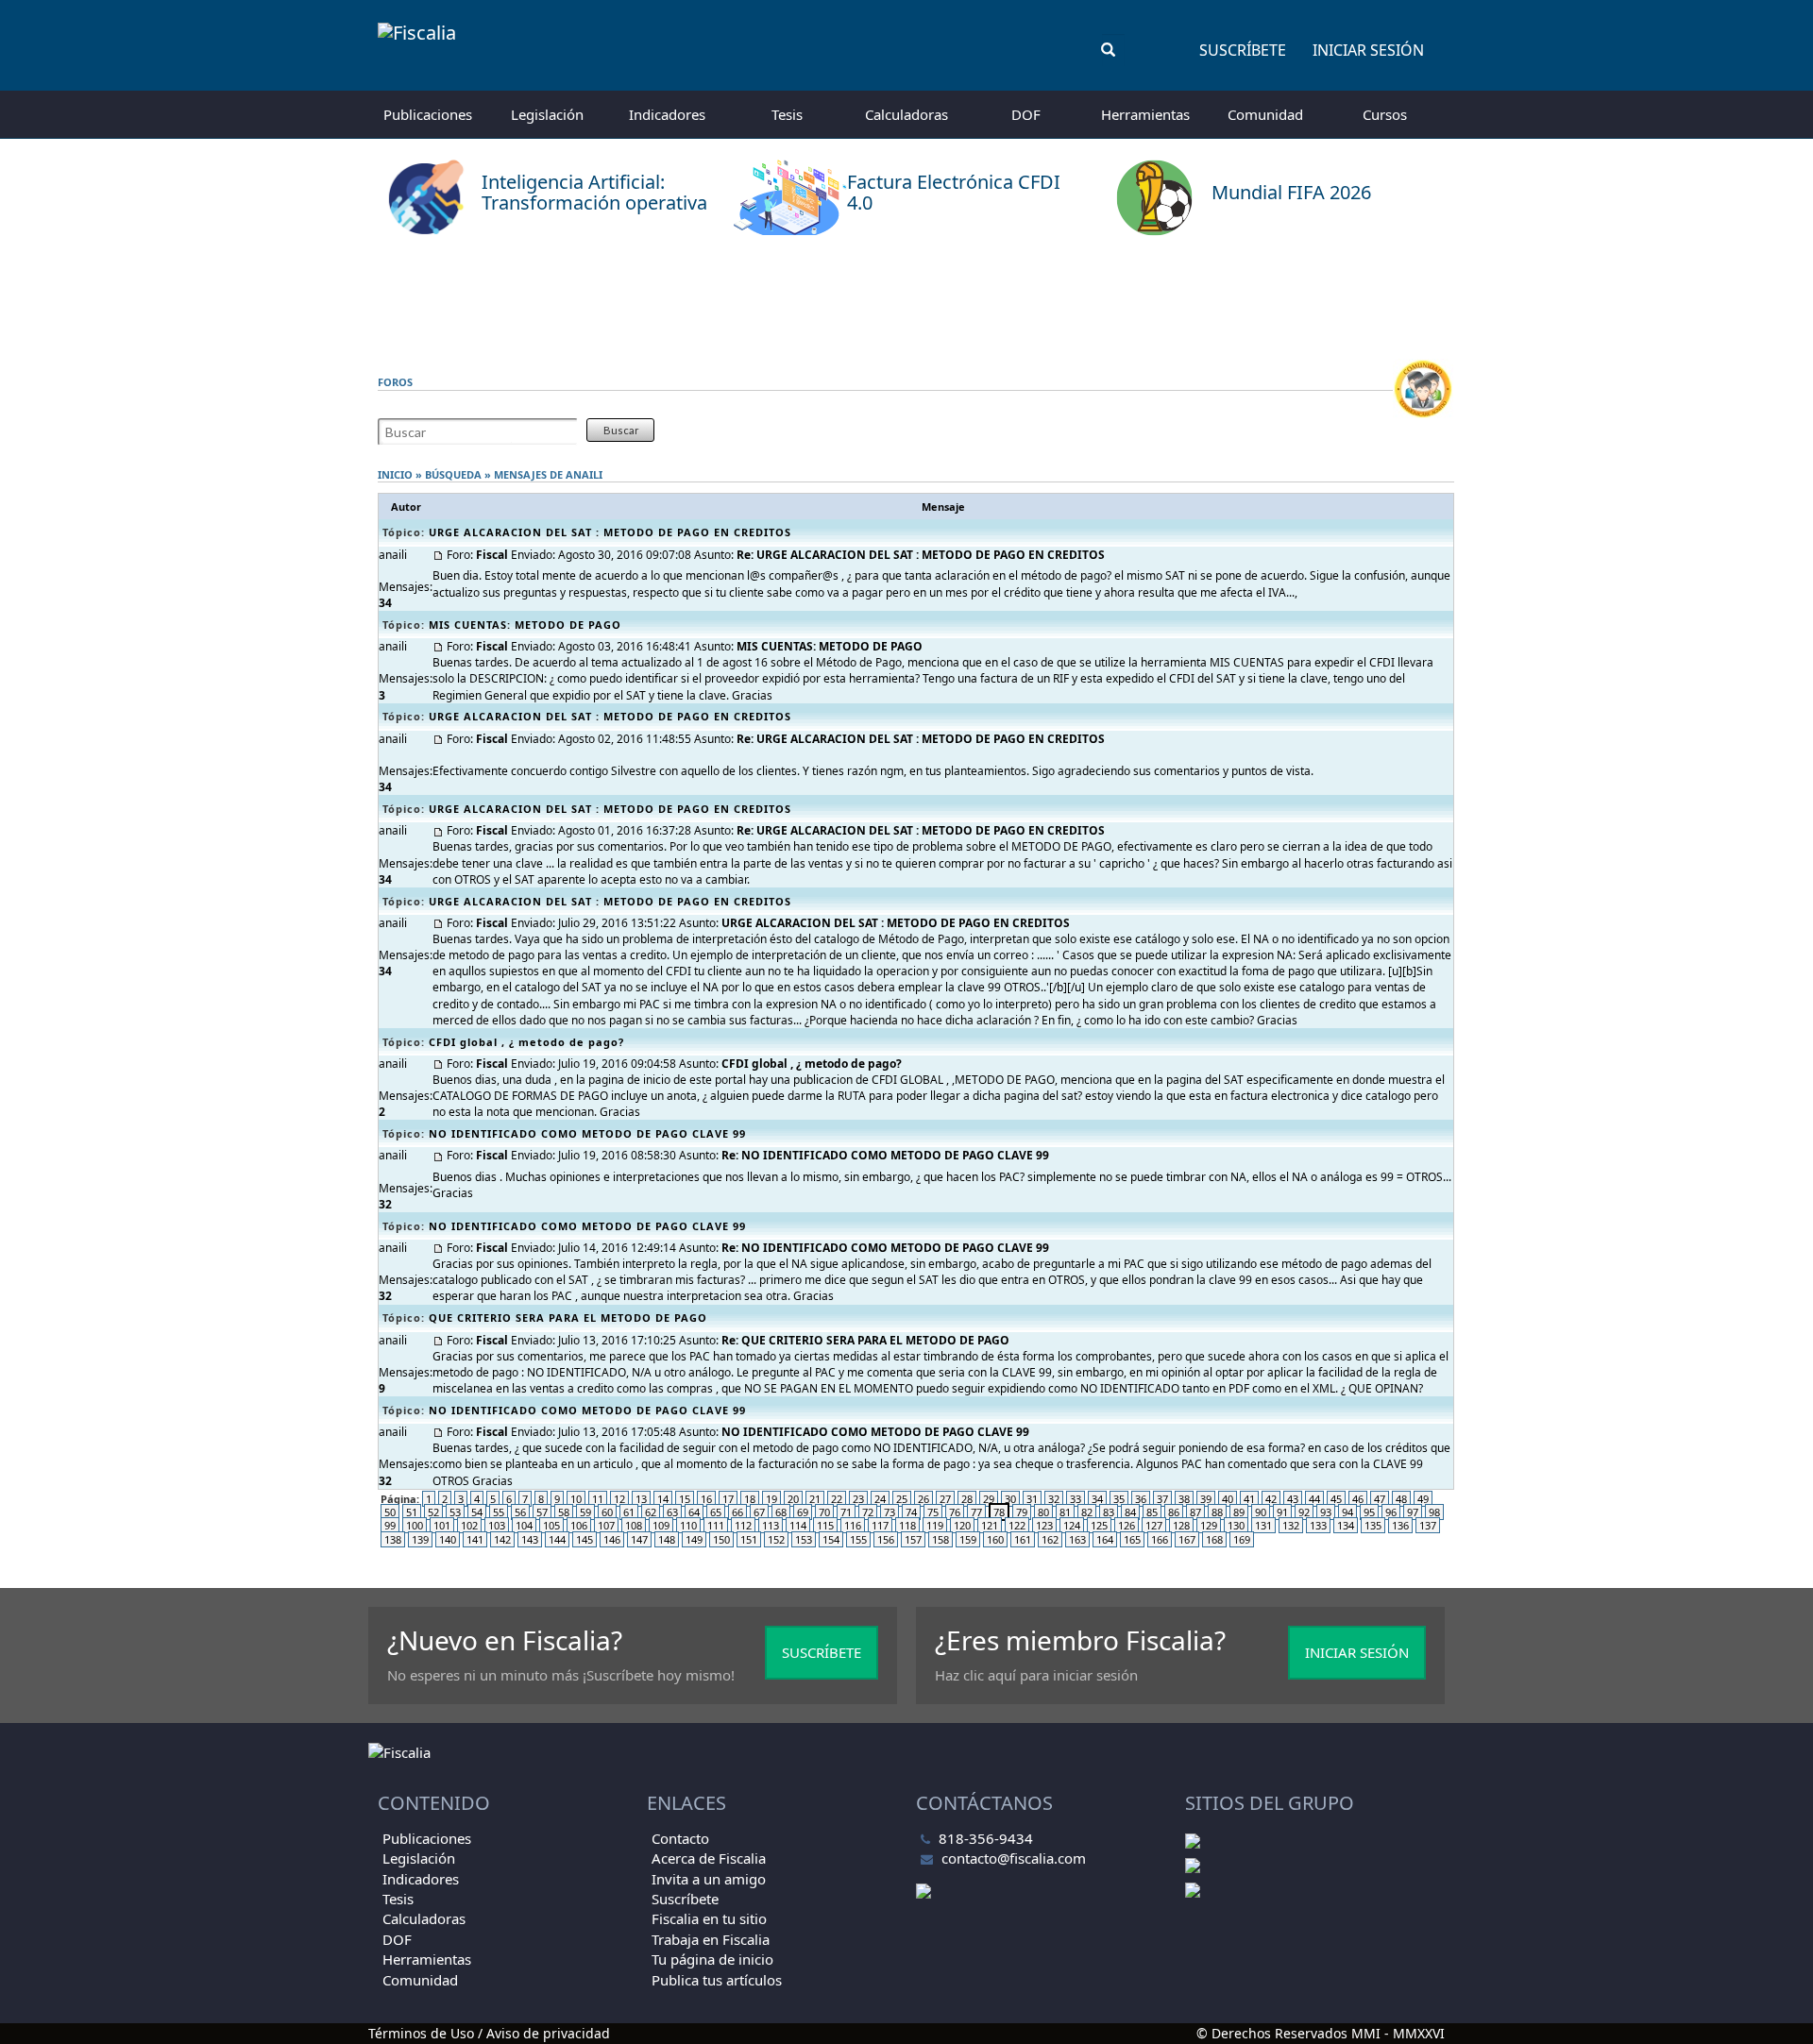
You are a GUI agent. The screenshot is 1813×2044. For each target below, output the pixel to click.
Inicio (395, 474)
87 (1195, 1512)
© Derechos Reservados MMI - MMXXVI (1321, 2033)
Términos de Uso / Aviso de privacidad (489, 2033)
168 (1214, 1539)
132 (1291, 1525)
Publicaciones (428, 114)
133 (1318, 1525)
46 (1358, 1499)
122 (1017, 1525)
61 (629, 1512)
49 (1423, 1499)
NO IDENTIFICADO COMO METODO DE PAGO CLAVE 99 (587, 1133)
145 (585, 1539)
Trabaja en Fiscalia (711, 1939)
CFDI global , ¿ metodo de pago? (526, 1042)
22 (837, 1499)
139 (420, 1539)
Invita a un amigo (709, 1879)
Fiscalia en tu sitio (709, 1918)
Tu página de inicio (712, 1959)
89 (1239, 1512)
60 (607, 1512)
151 (749, 1539)
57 (542, 1512)
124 (1072, 1525)
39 (1206, 1499)
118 (907, 1525)
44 (1314, 1499)
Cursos (1385, 114)
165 (1132, 1539)
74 (911, 1512)
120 (962, 1525)
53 (455, 1512)
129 (1209, 1525)
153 (804, 1539)
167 (1187, 1539)
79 (1022, 1512)
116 (853, 1525)
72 (868, 1512)
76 (955, 1512)
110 (688, 1525)
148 (667, 1539)
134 (1346, 1525)
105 (551, 1525)
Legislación (547, 114)
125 (1099, 1525)
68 (781, 1512)
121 (990, 1525)
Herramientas (1145, 114)
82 (1087, 1512)
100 (415, 1525)
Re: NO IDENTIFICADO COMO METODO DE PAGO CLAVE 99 (885, 1155)
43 (1293, 1499)
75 (933, 1512)
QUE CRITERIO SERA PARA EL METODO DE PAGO (568, 1318)
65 (716, 1512)
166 (1160, 1539)
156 (886, 1539)
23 (858, 1499)
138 (393, 1539)
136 (1400, 1525)
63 (672, 1512)
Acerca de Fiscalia (709, 1858)
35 (1119, 1499)
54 (477, 1512)
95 (1369, 1512)
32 (1054, 1499)
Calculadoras (906, 114)
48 (1401, 1499)
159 (968, 1539)
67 (759, 1512)
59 (585, 1512)
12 (619, 1499)
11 (598, 1499)
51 (412, 1512)
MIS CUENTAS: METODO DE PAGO (525, 625)
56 (520, 1512)
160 (995, 1539)
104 (524, 1525)
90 (1261, 1512)
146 (612, 1539)
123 (1044, 1525)
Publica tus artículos (717, 1980)
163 (1077, 1539)
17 (728, 1499)
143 (530, 1539)
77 (976, 1512)
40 (1228, 1499)
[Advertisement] (906, 297)
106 (579, 1525)
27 (945, 1499)
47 (1380, 1499)
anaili (584, 474)
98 (1434, 1512)
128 (1181, 1525)
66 (737, 1512)
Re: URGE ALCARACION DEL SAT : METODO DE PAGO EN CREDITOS (921, 555)
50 (390, 1512)
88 (1217, 1512)
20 (793, 1499)
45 (1336, 1499)
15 (685, 1499)
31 (1032, 1499)
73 (890, 1512)
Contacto (680, 1838)
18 (750, 1499)
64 (694, 1512)
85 (1152, 1512)
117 (880, 1525)
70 (824, 1512)
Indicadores (667, 114)
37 (1162, 1499)
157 (913, 1539)
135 (1373, 1525)
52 (433, 1512)
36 (1141, 1499)
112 (743, 1525)
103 (497, 1525)
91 (1282, 1512)
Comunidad (1265, 114)
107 (606, 1525)
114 (798, 1525)
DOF (1026, 114)
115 (825, 1525)
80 (1043, 1512)
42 (1271, 1499)
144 (557, 1539)
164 (1105, 1539)
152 (776, 1539)
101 (442, 1525)
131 (1263, 1525)
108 (634, 1525)
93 (1326, 1512)
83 (1109, 1512)
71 (846, 1512)
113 (771, 1525)
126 (1127, 1525)
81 (1065, 1512)
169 (1242, 1539)
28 (967, 1499)
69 (803, 1512)
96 (1391, 1512)
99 (390, 1525)
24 (880, 1499)
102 (469, 1525)
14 (663, 1499)
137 (1428, 1525)
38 (1184, 1499)
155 (858, 1539)
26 (923, 1499)
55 (499, 1512)
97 (1413, 1512)
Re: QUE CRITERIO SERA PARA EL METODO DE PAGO (865, 1340)
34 (1097, 1499)
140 (448, 1539)
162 (1050, 1539)
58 (564, 1512)
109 (661, 1525)
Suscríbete (1243, 50)
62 (651, 1512)
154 (831, 1539)
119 (935, 1525)
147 (639, 1539)
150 (721, 1539)
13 (641, 1499)
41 (1249, 1499)
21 (815, 1499)
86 (1174, 1512)
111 (716, 1525)
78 (999, 1512)
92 (1304, 1512)
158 (940, 1539)
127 (1154, 1525)
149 (694, 1539)
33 (1076, 1499)
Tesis (787, 114)
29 (989, 1499)
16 (706, 1499)
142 (502, 1539)
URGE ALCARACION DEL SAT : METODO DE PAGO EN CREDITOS (610, 532)
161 (1023, 1539)
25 (902, 1499)
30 (1010, 1499)
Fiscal (492, 555)
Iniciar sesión (1368, 50)
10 (576, 1499)
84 (1130, 1512)
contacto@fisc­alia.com (1014, 1858)
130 (1236, 1525)
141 (475, 1539)
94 (1347, 1512)
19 (771, 1499)
